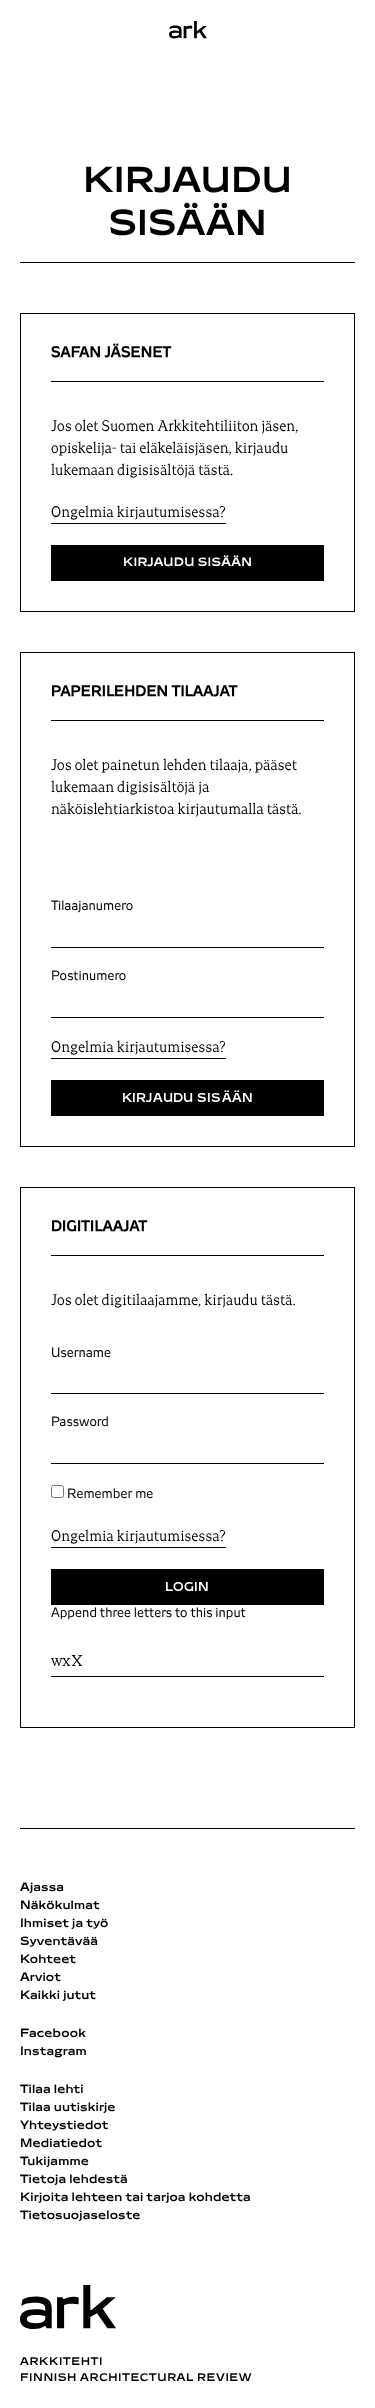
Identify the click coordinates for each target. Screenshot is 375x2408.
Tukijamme (54, 2162)
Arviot (40, 1978)
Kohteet (48, 1960)
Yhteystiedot (64, 2126)
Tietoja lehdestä (74, 2180)
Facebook (53, 2034)
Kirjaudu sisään (187, 563)
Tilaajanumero (92, 906)
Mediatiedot (61, 2144)
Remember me (110, 1494)
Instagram (53, 2052)
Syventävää (59, 1942)
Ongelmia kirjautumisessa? (138, 513)
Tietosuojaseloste (80, 2216)
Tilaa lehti (52, 2090)
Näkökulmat (60, 1906)
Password (80, 1422)
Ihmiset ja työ (64, 1924)
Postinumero (88, 976)
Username (81, 1353)
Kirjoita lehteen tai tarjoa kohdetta (135, 2198)
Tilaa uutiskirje (68, 2108)
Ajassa (42, 1888)
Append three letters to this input (148, 1613)
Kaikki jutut (58, 1996)
